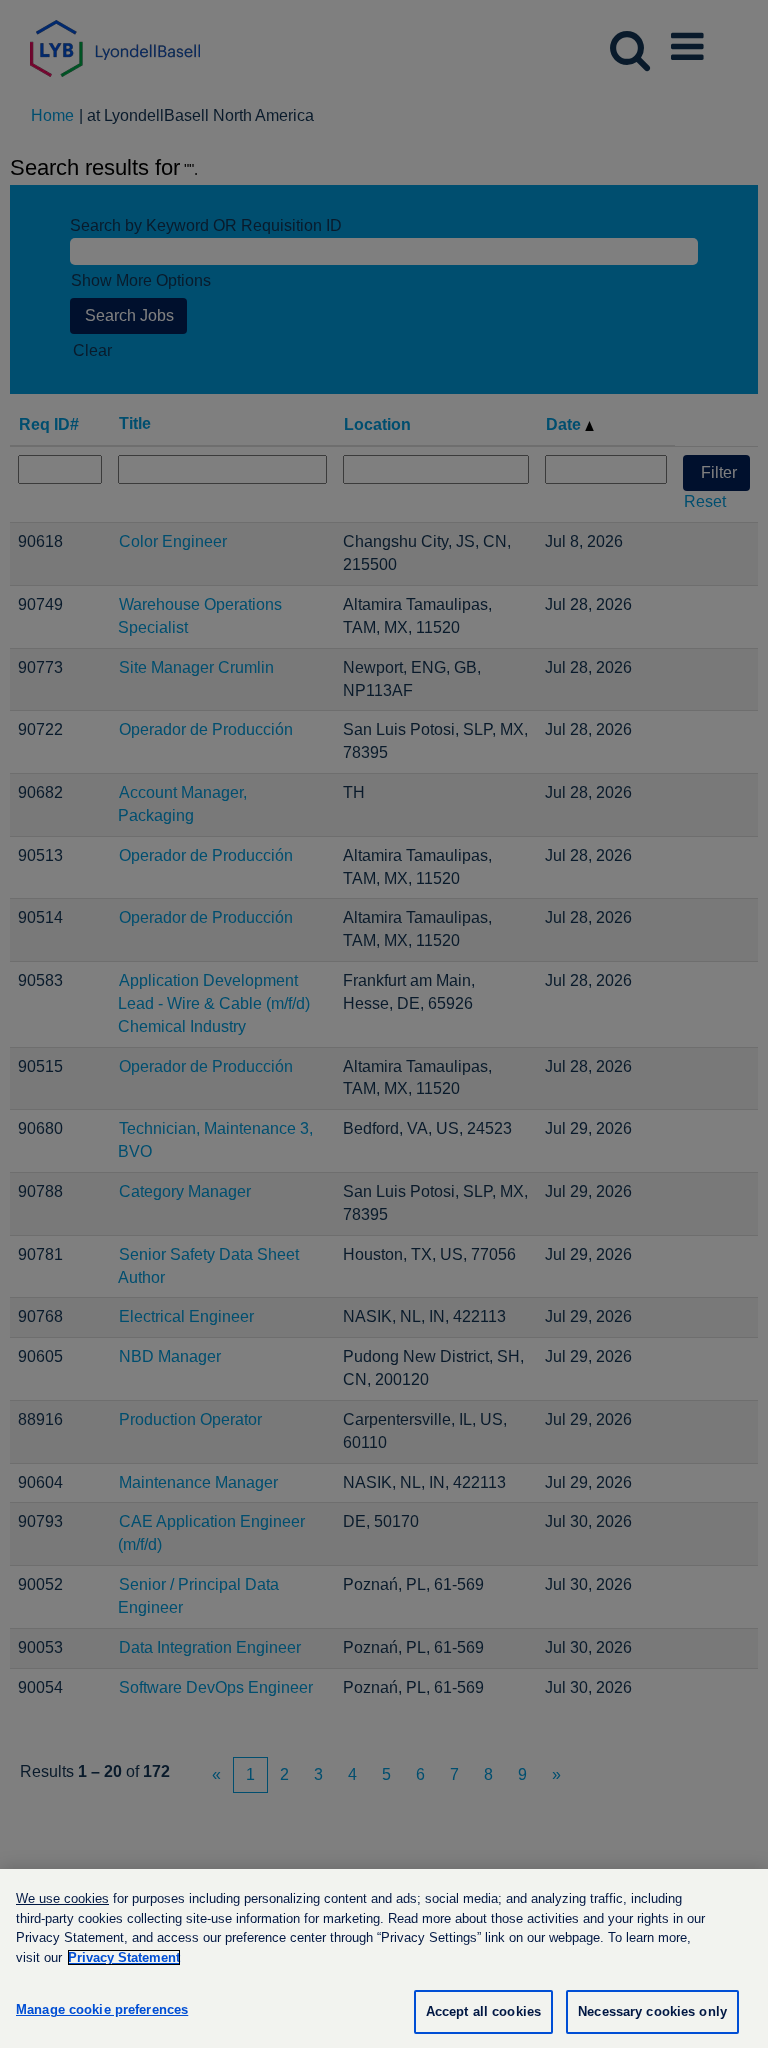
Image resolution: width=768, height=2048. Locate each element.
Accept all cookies (483, 2011)
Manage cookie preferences (102, 2009)
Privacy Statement (124, 1957)
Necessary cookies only (652, 2011)
